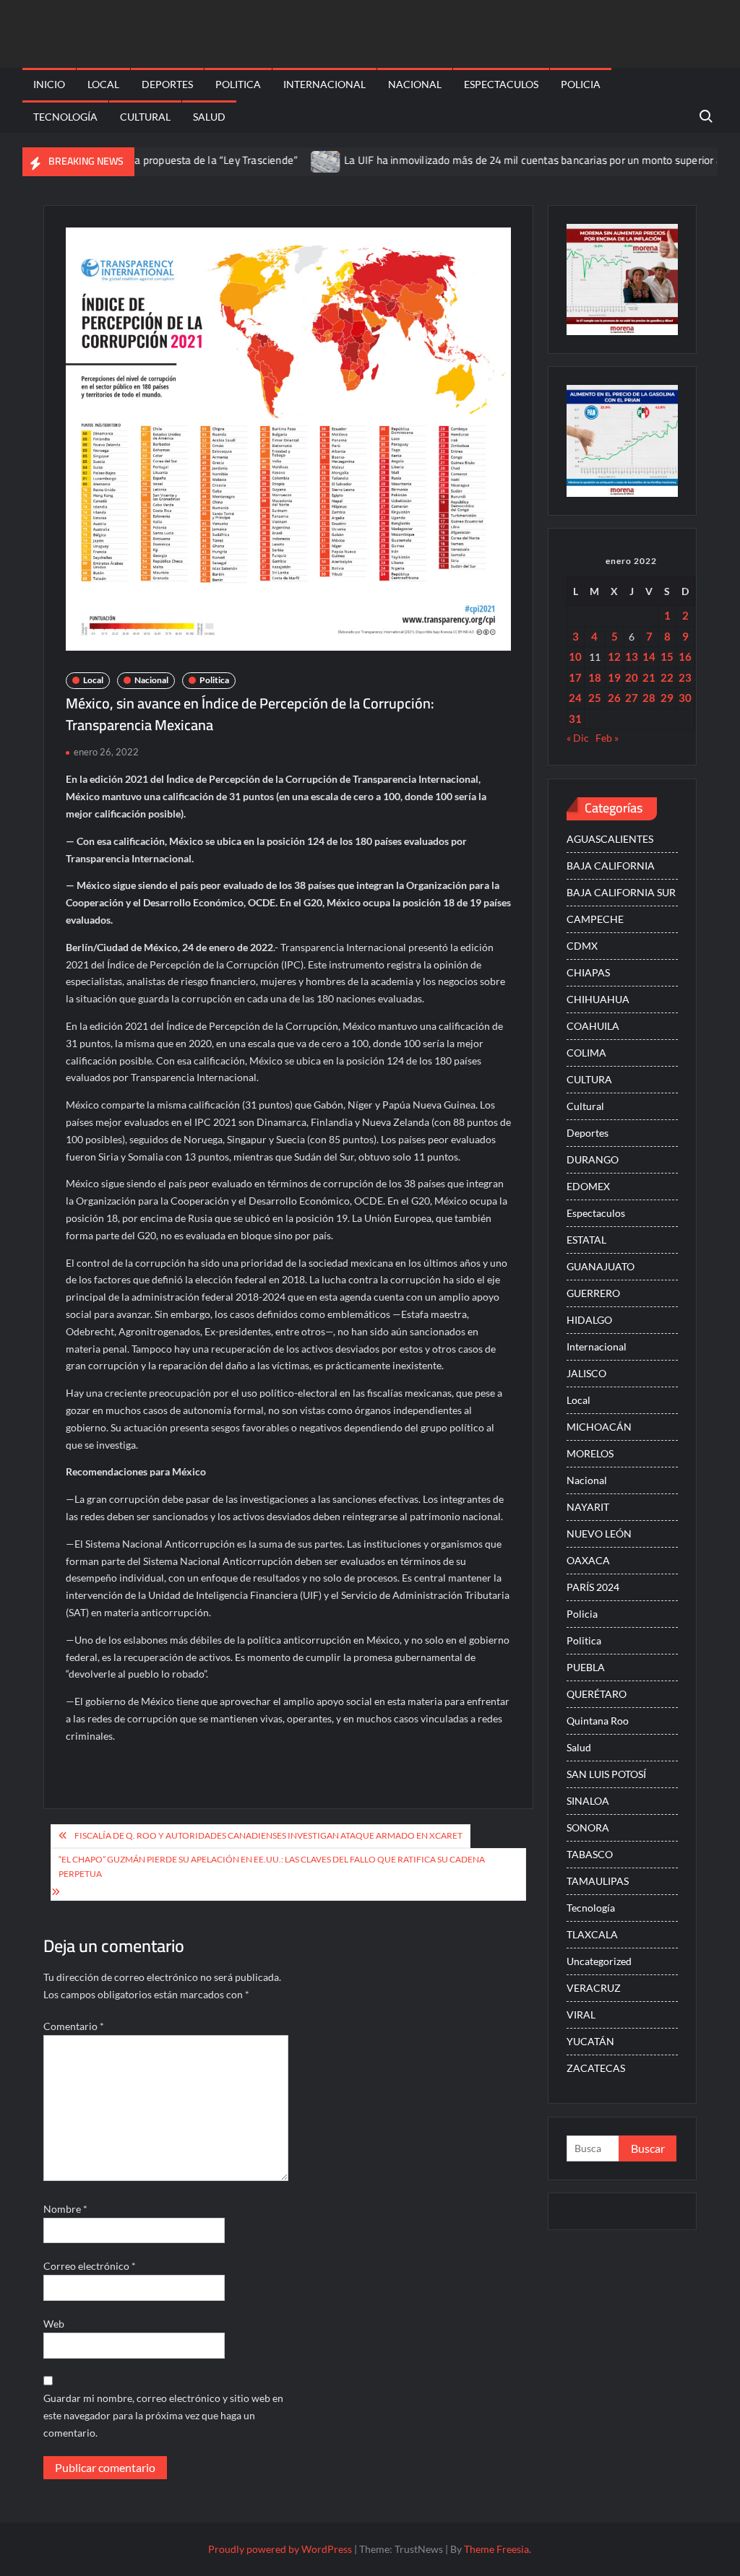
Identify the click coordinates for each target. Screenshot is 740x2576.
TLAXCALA (592, 1934)
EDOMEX (588, 1186)
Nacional (415, 84)
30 (685, 698)
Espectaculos (501, 84)
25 (595, 698)
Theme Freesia (496, 2549)
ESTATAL (586, 1240)
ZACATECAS (596, 2068)
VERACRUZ (594, 1988)
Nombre (65, 2209)
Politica (238, 84)
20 (632, 677)
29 (667, 698)
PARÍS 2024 (593, 1587)
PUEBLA (586, 1667)
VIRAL (581, 2015)
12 (614, 656)
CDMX (582, 946)
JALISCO (586, 1373)
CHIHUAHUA (598, 999)
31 (575, 719)
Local (103, 84)
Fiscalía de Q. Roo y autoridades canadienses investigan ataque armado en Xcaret (268, 1835)
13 (632, 656)
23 (685, 677)
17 (575, 677)
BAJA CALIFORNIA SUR (621, 892)
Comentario (74, 2026)
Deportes (167, 84)
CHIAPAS (588, 972)
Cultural (145, 117)
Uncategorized (599, 1961)
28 (649, 698)
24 (575, 698)
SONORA (588, 1827)
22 (667, 677)
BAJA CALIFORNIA (611, 866)
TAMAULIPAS (598, 1881)
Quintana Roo (598, 1721)
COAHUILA (593, 1026)
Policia (581, 84)
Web (54, 2324)
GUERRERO (593, 1293)
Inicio (49, 84)
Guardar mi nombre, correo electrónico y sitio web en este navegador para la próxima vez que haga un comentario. (163, 2415)
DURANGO (593, 1159)
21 (649, 677)
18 (595, 677)
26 (614, 698)
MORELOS (590, 1453)
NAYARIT (588, 1507)
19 (614, 677)
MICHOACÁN (599, 1427)
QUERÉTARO (597, 1694)
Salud (209, 117)
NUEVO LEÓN (599, 1534)
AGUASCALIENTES (610, 839)
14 (649, 656)
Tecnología (65, 117)
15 (667, 656)
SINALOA (588, 1801)
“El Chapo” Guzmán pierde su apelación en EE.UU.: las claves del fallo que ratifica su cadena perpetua (272, 1866)
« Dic (578, 738)
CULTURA (589, 1079)
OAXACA (588, 1560)
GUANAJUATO (601, 1266)
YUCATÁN (590, 2041)
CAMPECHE (595, 919)
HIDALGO (589, 1320)
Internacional (324, 84)
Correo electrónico (90, 2266)
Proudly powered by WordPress (280, 2549)
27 (632, 698)
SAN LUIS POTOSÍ (606, 1774)
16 (685, 656)
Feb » (607, 738)
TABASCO (590, 1854)
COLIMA (586, 1053)
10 (575, 656)
